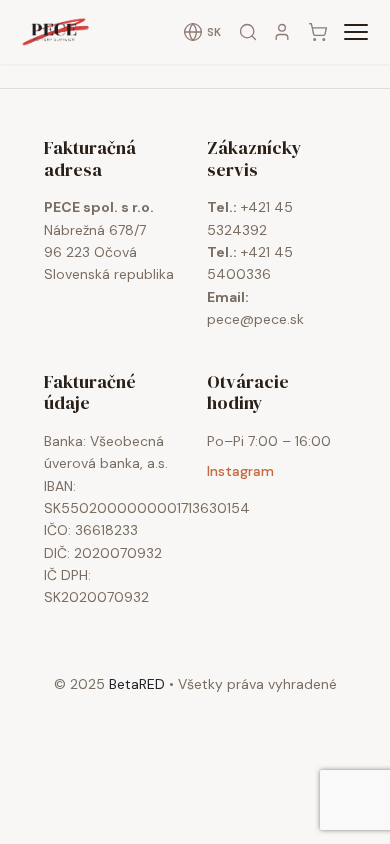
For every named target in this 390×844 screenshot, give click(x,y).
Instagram (240, 471)
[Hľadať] (248, 32)
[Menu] (356, 32)
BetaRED (137, 684)
